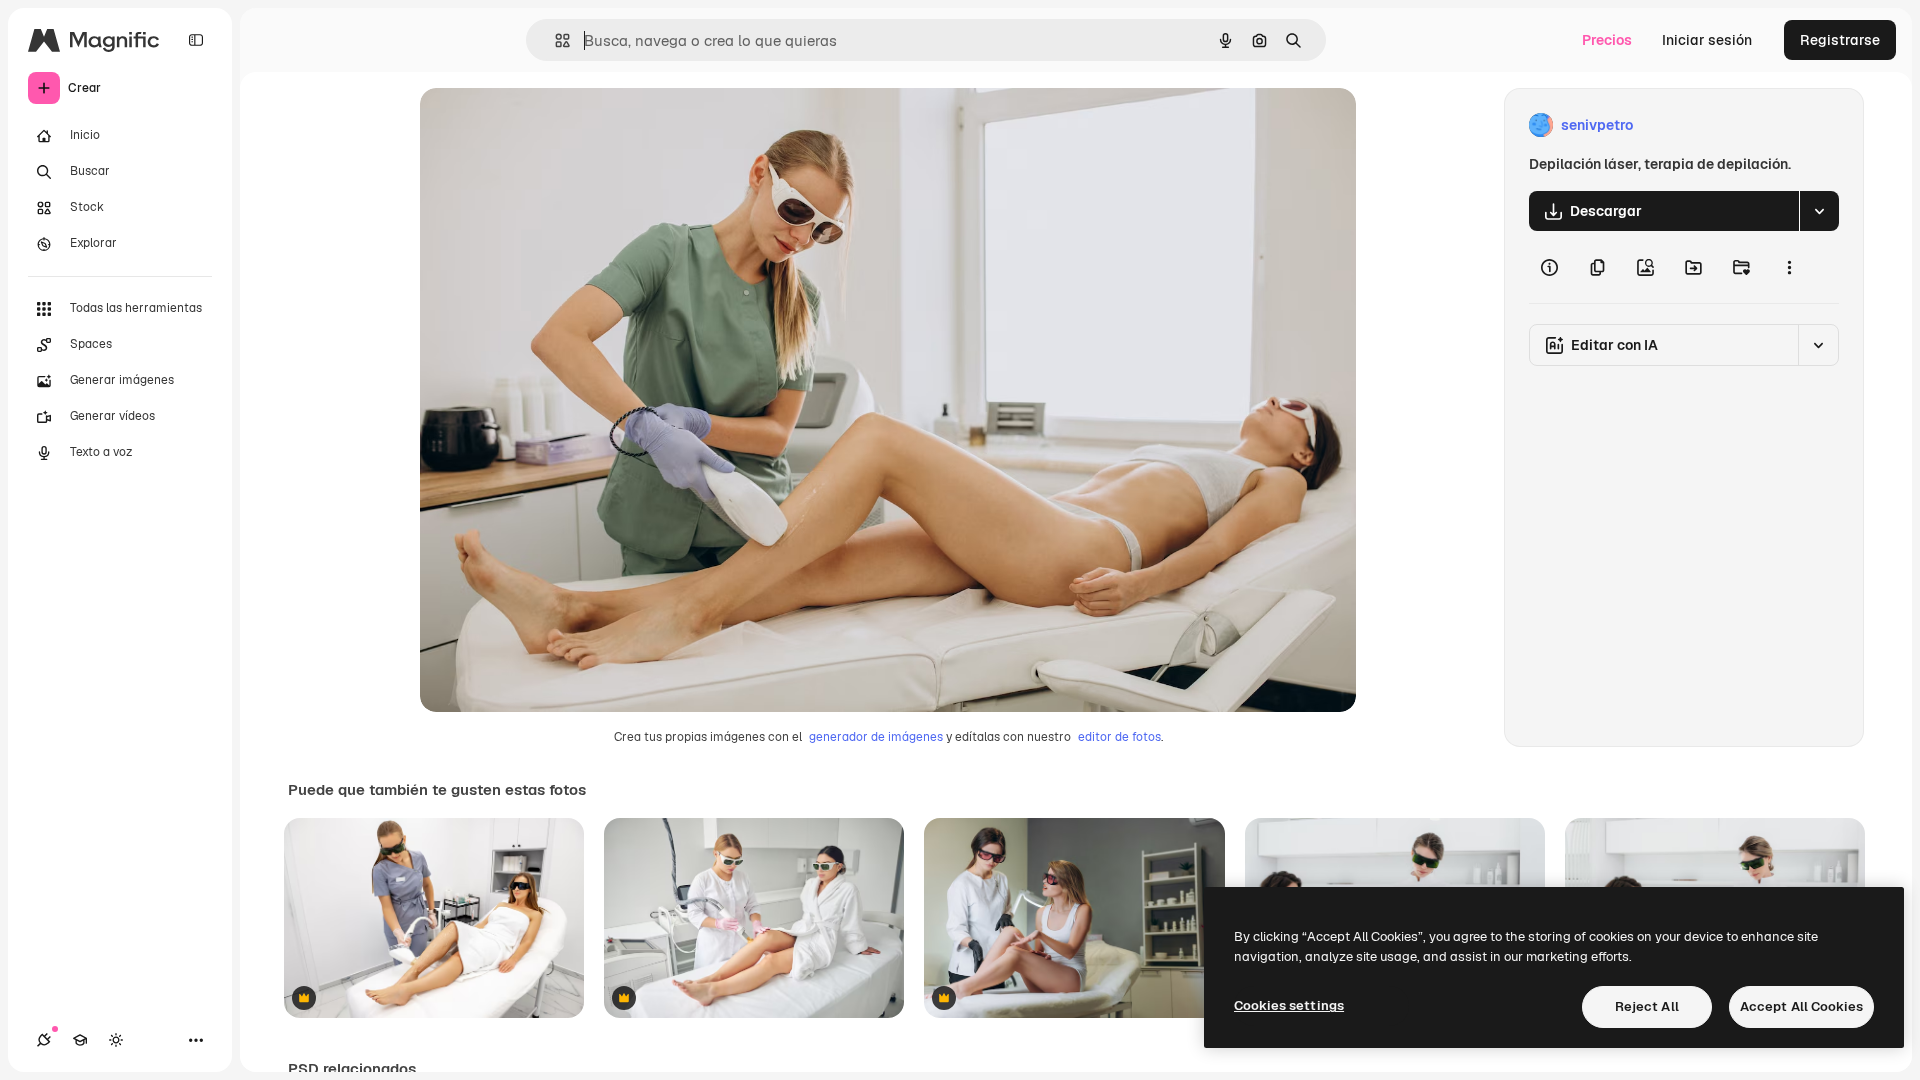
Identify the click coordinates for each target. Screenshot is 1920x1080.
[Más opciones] (1789, 267)
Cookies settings (1289, 1005)
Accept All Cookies (1801, 1006)
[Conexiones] (44, 1040)
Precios (1607, 40)
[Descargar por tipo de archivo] (1819, 211)
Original (548, 125)
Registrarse (1840, 40)
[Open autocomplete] (554, 40)
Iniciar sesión (1707, 40)
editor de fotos (1119, 737)
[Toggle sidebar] (196, 40)
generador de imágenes (876, 737)
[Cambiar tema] (116, 1040)
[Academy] (80, 1040)
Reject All (1647, 1006)
